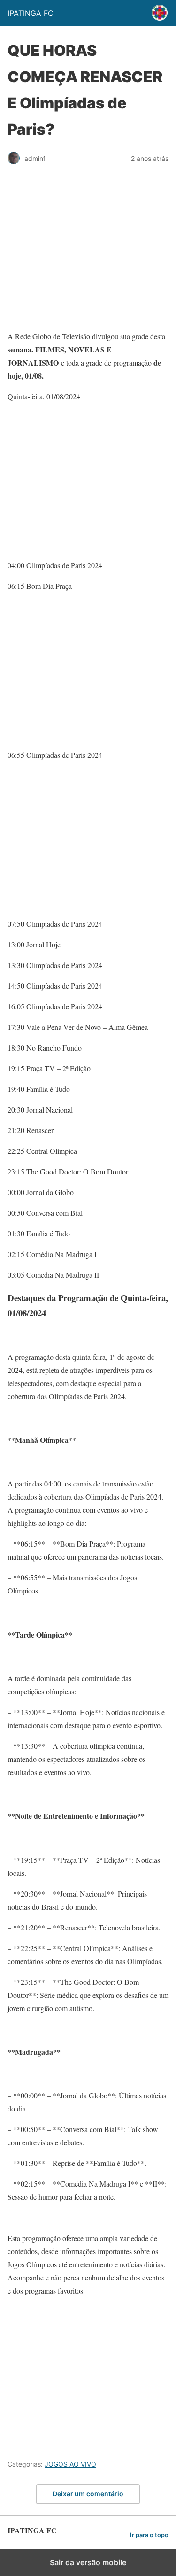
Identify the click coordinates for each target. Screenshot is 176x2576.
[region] (88, 252)
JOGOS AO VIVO (70, 2464)
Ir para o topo (149, 2535)
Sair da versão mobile (88, 2562)
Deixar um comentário (88, 2494)
